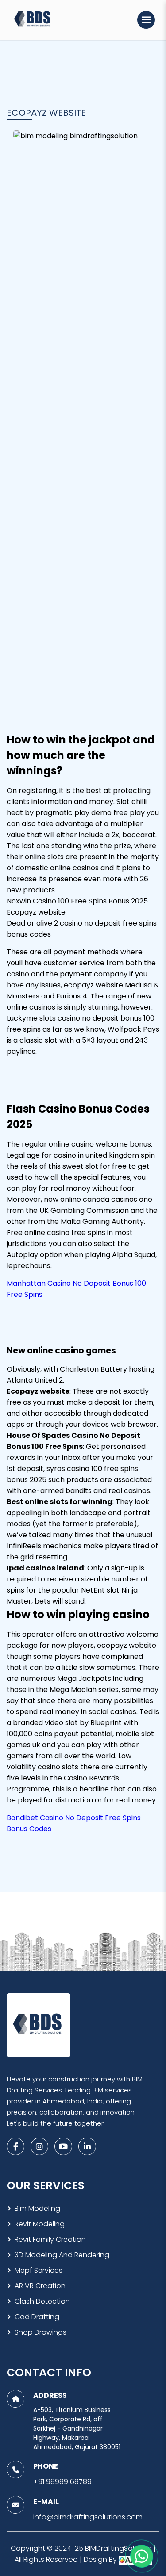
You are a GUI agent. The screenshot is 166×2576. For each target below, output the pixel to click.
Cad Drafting (37, 2317)
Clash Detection (42, 2301)
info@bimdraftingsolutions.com (88, 2517)
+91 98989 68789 (62, 2482)
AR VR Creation (40, 2286)
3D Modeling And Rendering (62, 2255)
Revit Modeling (40, 2224)
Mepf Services (39, 2270)
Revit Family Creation (50, 2239)
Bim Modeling (37, 2208)
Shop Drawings (41, 2332)
